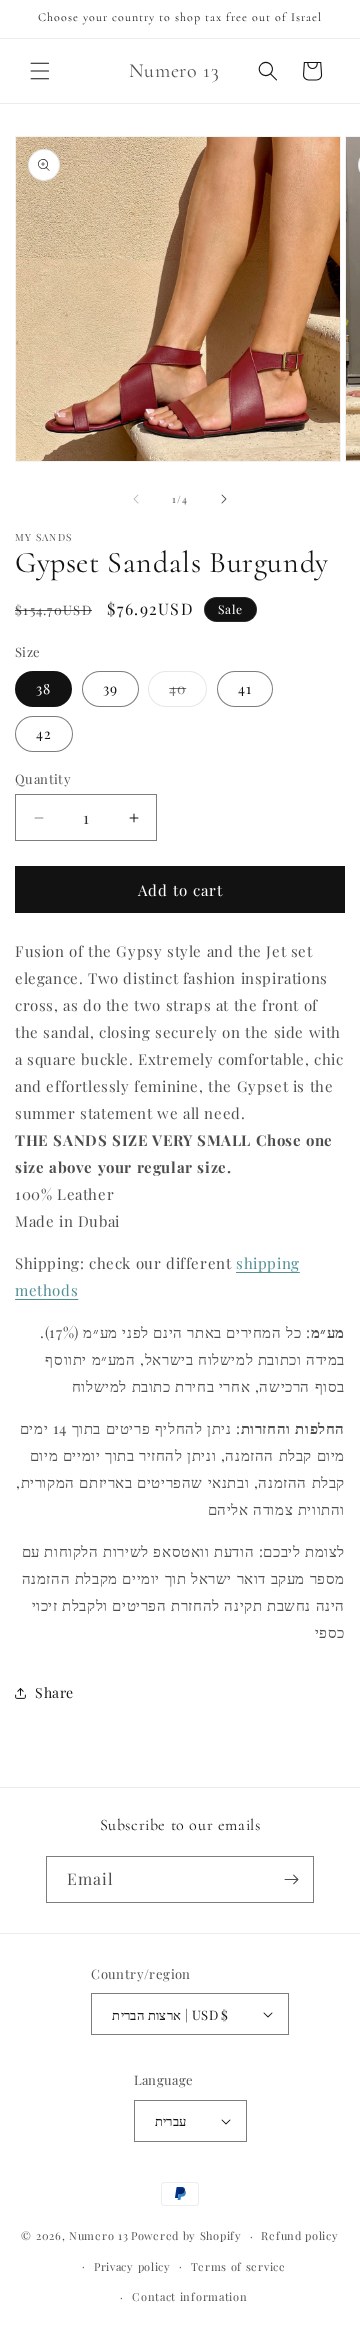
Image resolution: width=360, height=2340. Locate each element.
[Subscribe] (291, 1879)
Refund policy (299, 2235)
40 (188, 692)
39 (110, 688)
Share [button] (54, 1692)
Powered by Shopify (186, 2235)
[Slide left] (136, 499)
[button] (40, 71)
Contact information (189, 2296)
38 (43, 688)
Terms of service (238, 2266)
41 (245, 688)
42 (44, 733)
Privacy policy (132, 2266)
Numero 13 (98, 2235)
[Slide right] (224, 499)
